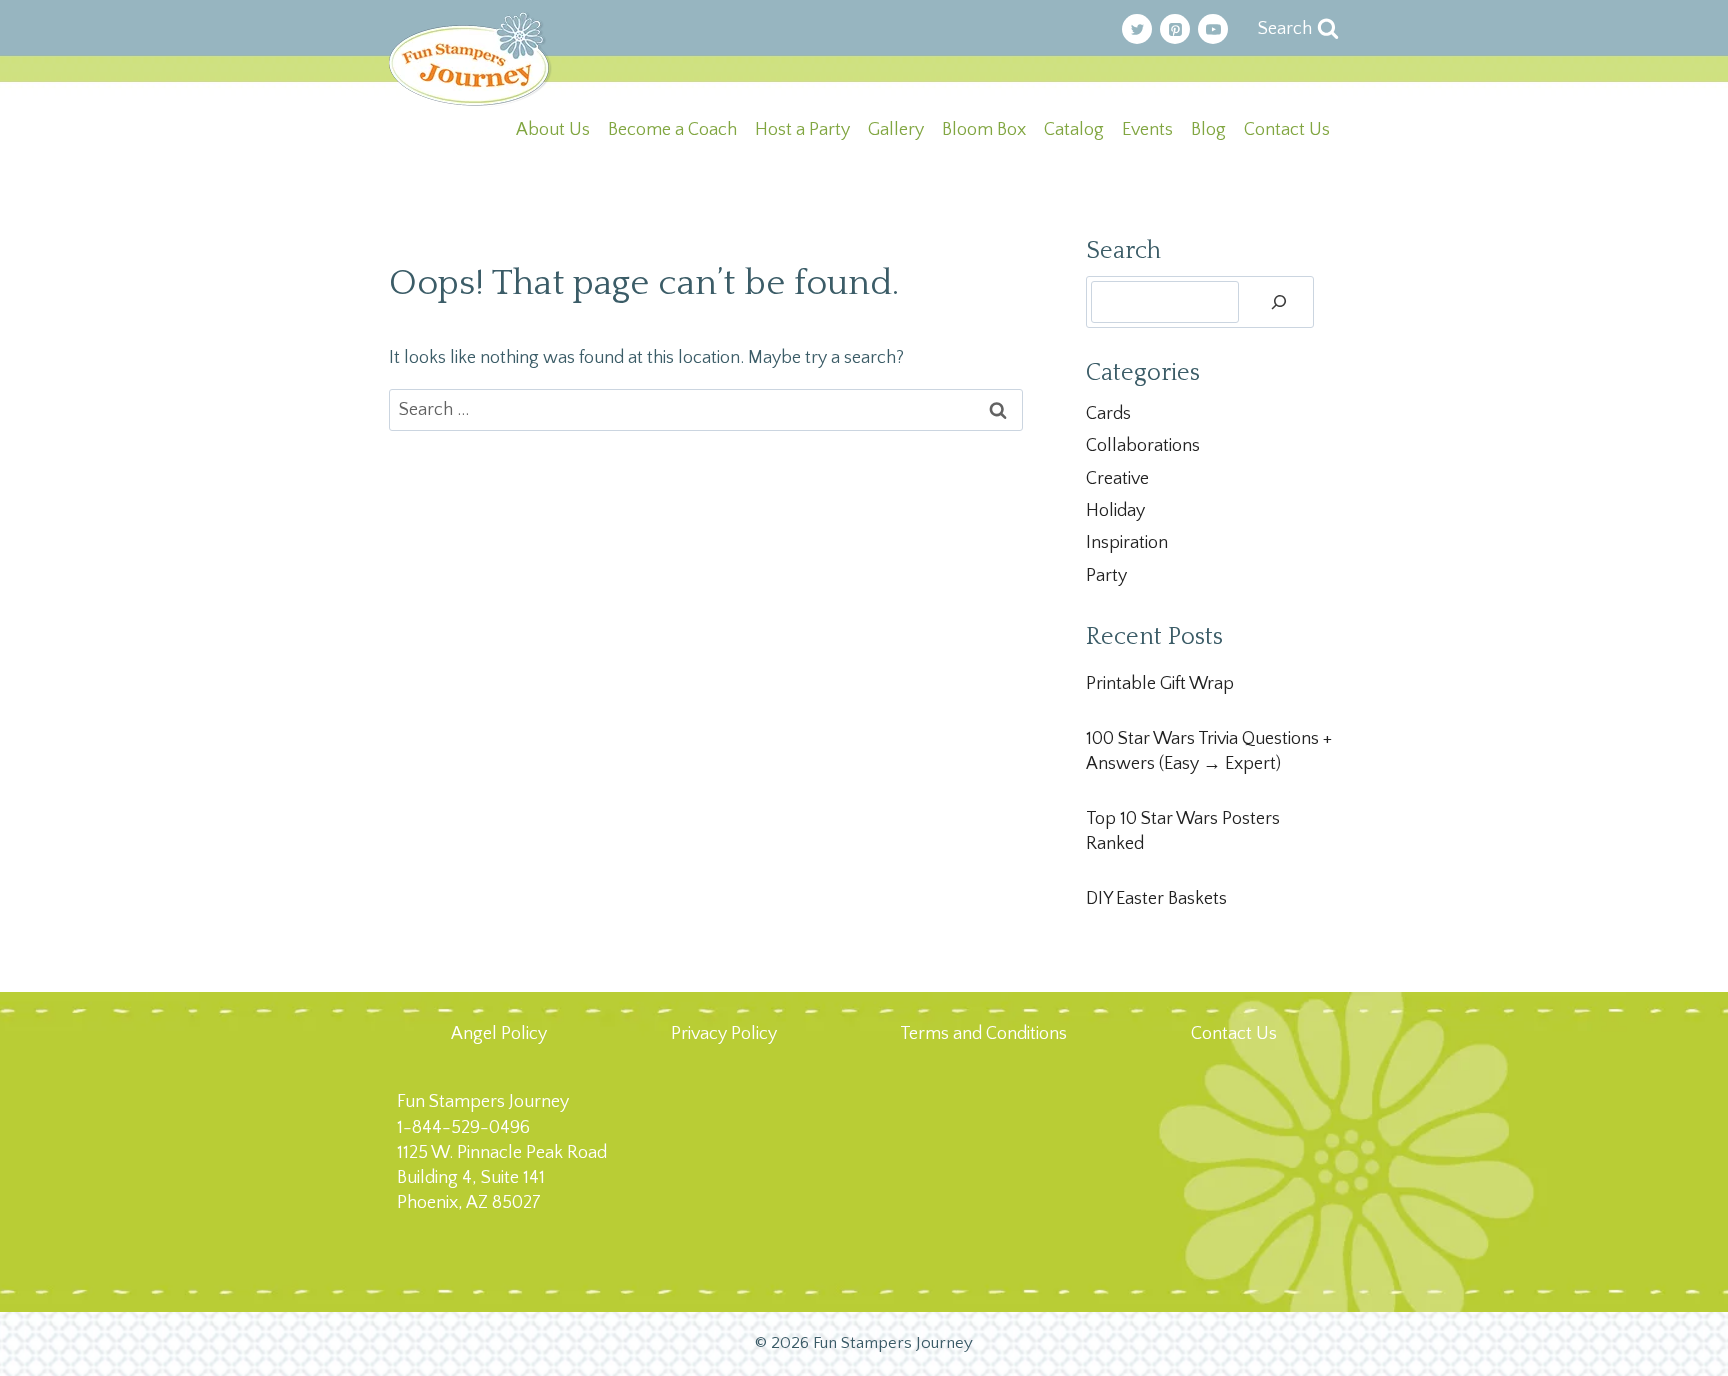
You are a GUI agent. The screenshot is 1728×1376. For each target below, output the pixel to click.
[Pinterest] (1175, 29)
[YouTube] (1213, 29)
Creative (1117, 479)
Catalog (1074, 130)
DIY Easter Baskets (1156, 899)
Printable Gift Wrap (1160, 684)
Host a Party (802, 130)
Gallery (896, 130)
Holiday (1115, 511)
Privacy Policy (724, 1034)
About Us (553, 130)
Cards (1108, 414)
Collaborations (1143, 446)
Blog (1208, 130)
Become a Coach (672, 130)
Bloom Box (984, 130)
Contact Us (1287, 130)
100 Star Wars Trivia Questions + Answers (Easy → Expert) (1209, 751)
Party (1106, 576)
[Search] (1279, 302)
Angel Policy (499, 1034)
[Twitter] (1137, 29)
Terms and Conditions (983, 1034)
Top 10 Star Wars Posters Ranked (1183, 831)
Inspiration (1127, 543)
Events (1147, 130)
